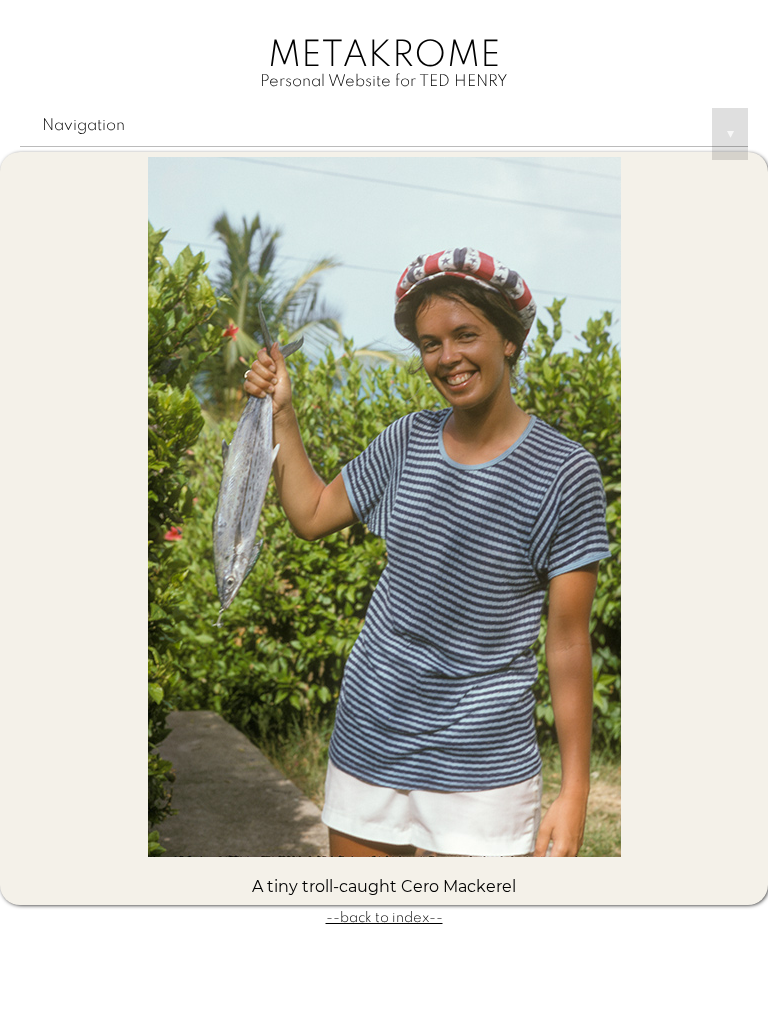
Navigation (388, 129)
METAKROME (384, 56)
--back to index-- (384, 918)
